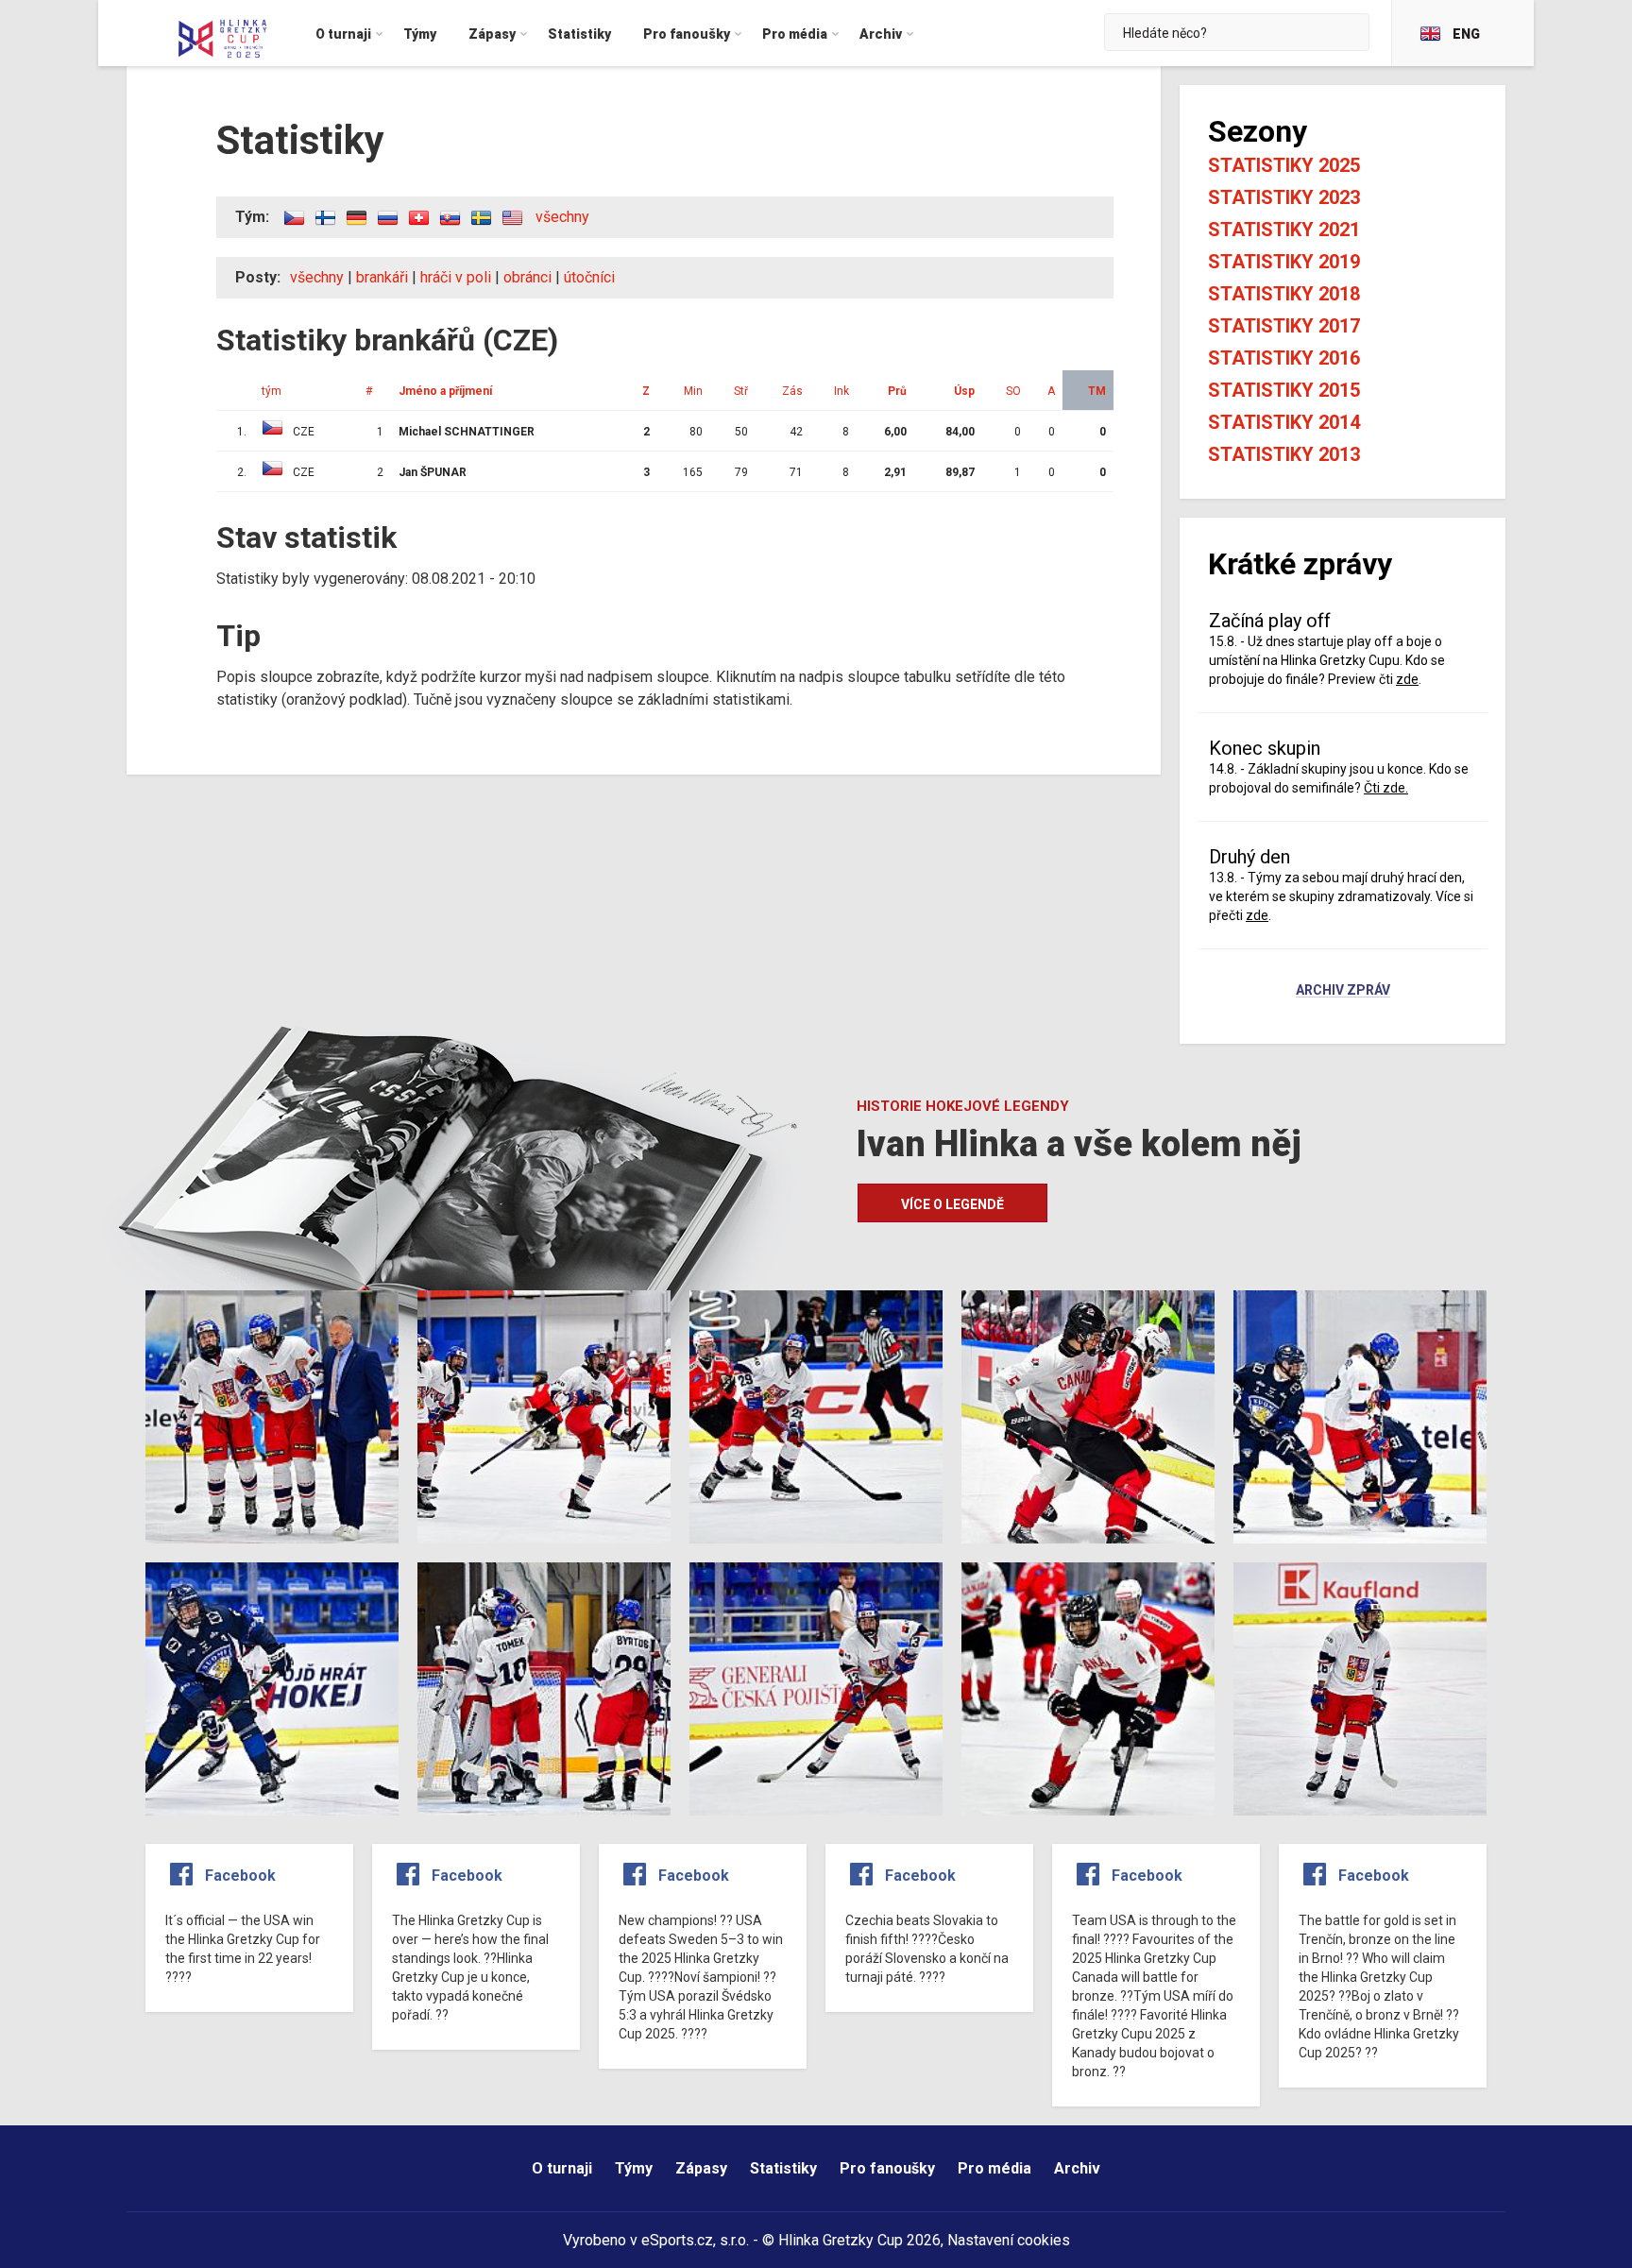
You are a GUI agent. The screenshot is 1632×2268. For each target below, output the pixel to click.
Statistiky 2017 (1284, 326)
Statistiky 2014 (1284, 422)
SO (1013, 391)
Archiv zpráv (1343, 991)
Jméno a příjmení (445, 391)
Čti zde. (1386, 788)
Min (693, 391)
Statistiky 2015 (1284, 390)
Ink (841, 391)
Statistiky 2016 (1284, 358)
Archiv (1077, 2168)
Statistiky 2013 (1284, 454)
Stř (741, 391)
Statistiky (783, 2168)
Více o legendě (952, 1204)
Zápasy (701, 2168)
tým (272, 391)
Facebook (240, 1876)
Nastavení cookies (1009, 2240)
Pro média (994, 2168)
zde (1407, 679)
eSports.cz (677, 2240)
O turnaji (562, 2168)
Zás (792, 391)
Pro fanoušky (887, 2168)
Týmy (634, 2168)
